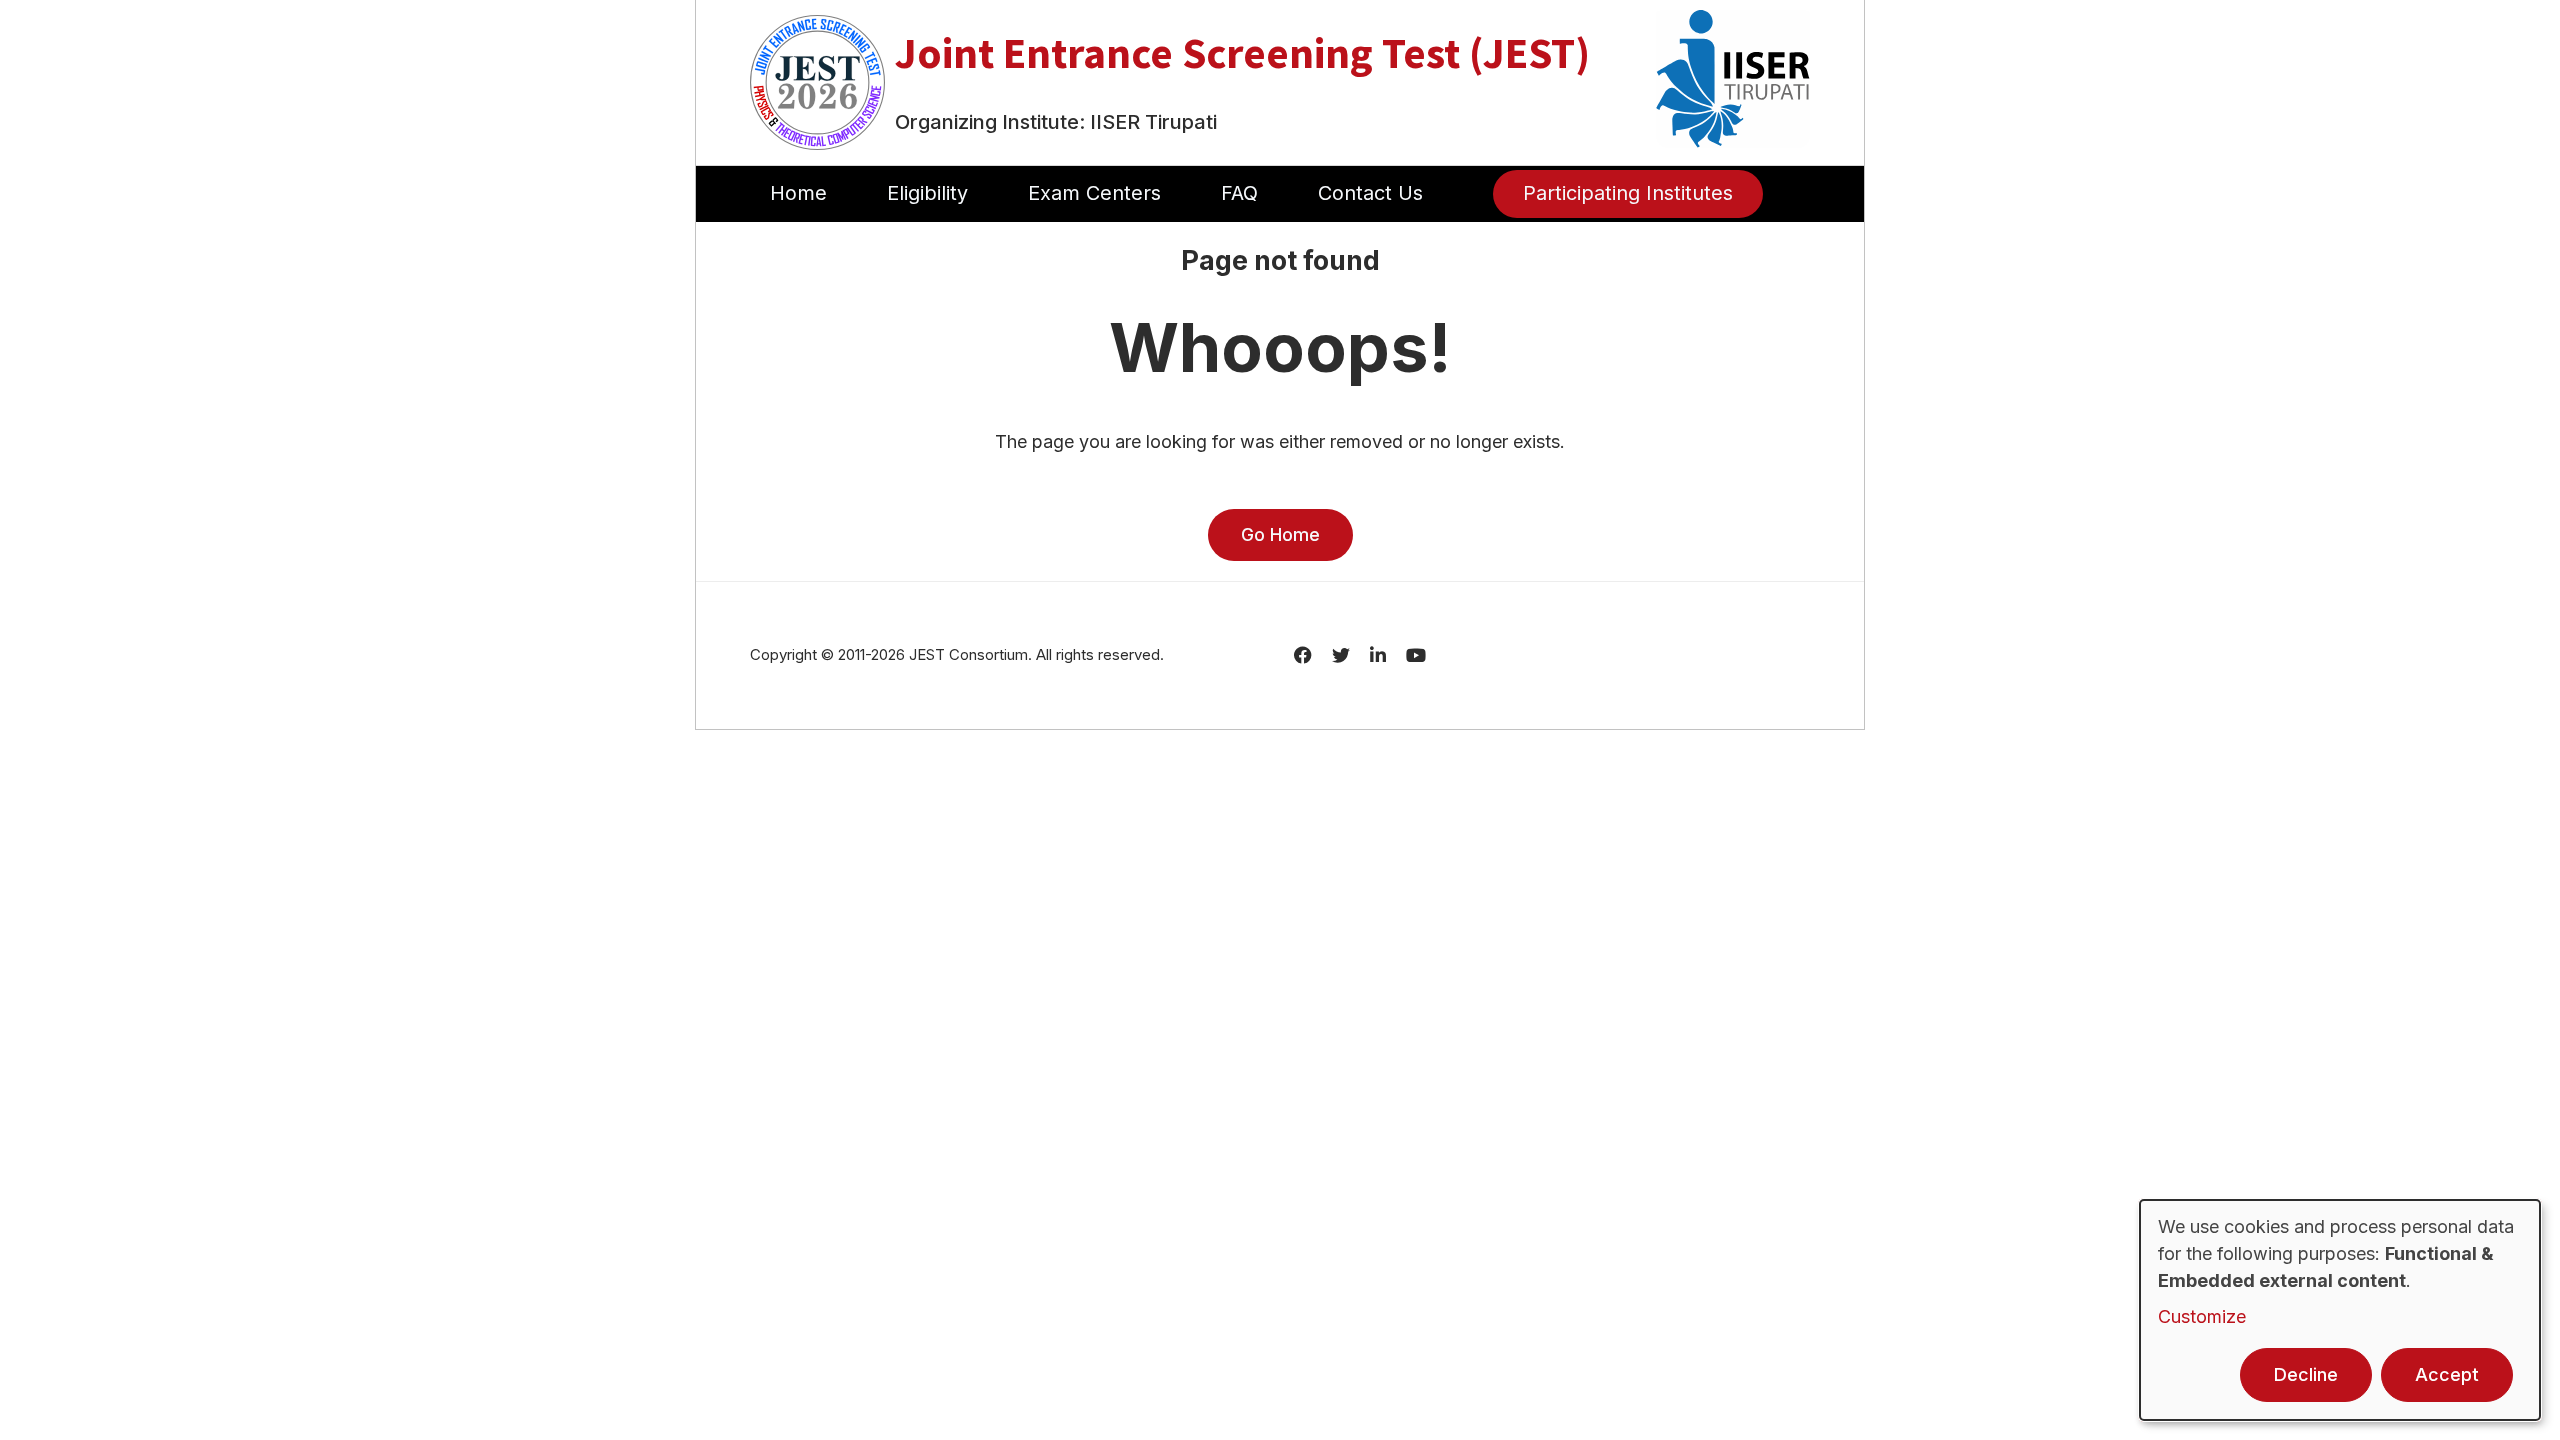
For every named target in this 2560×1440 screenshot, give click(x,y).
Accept (2447, 1374)
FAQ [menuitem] (1239, 193)
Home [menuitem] (798, 193)
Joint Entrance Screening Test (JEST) (1242, 53)
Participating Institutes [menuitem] (1628, 193)
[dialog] (2340, 1310)
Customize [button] (2202, 1316)
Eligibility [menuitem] (927, 193)
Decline (2306, 1374)
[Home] (817, 80)
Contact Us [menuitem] (1370, 193)
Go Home (1280, 534)
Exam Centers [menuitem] (1094, 193)
